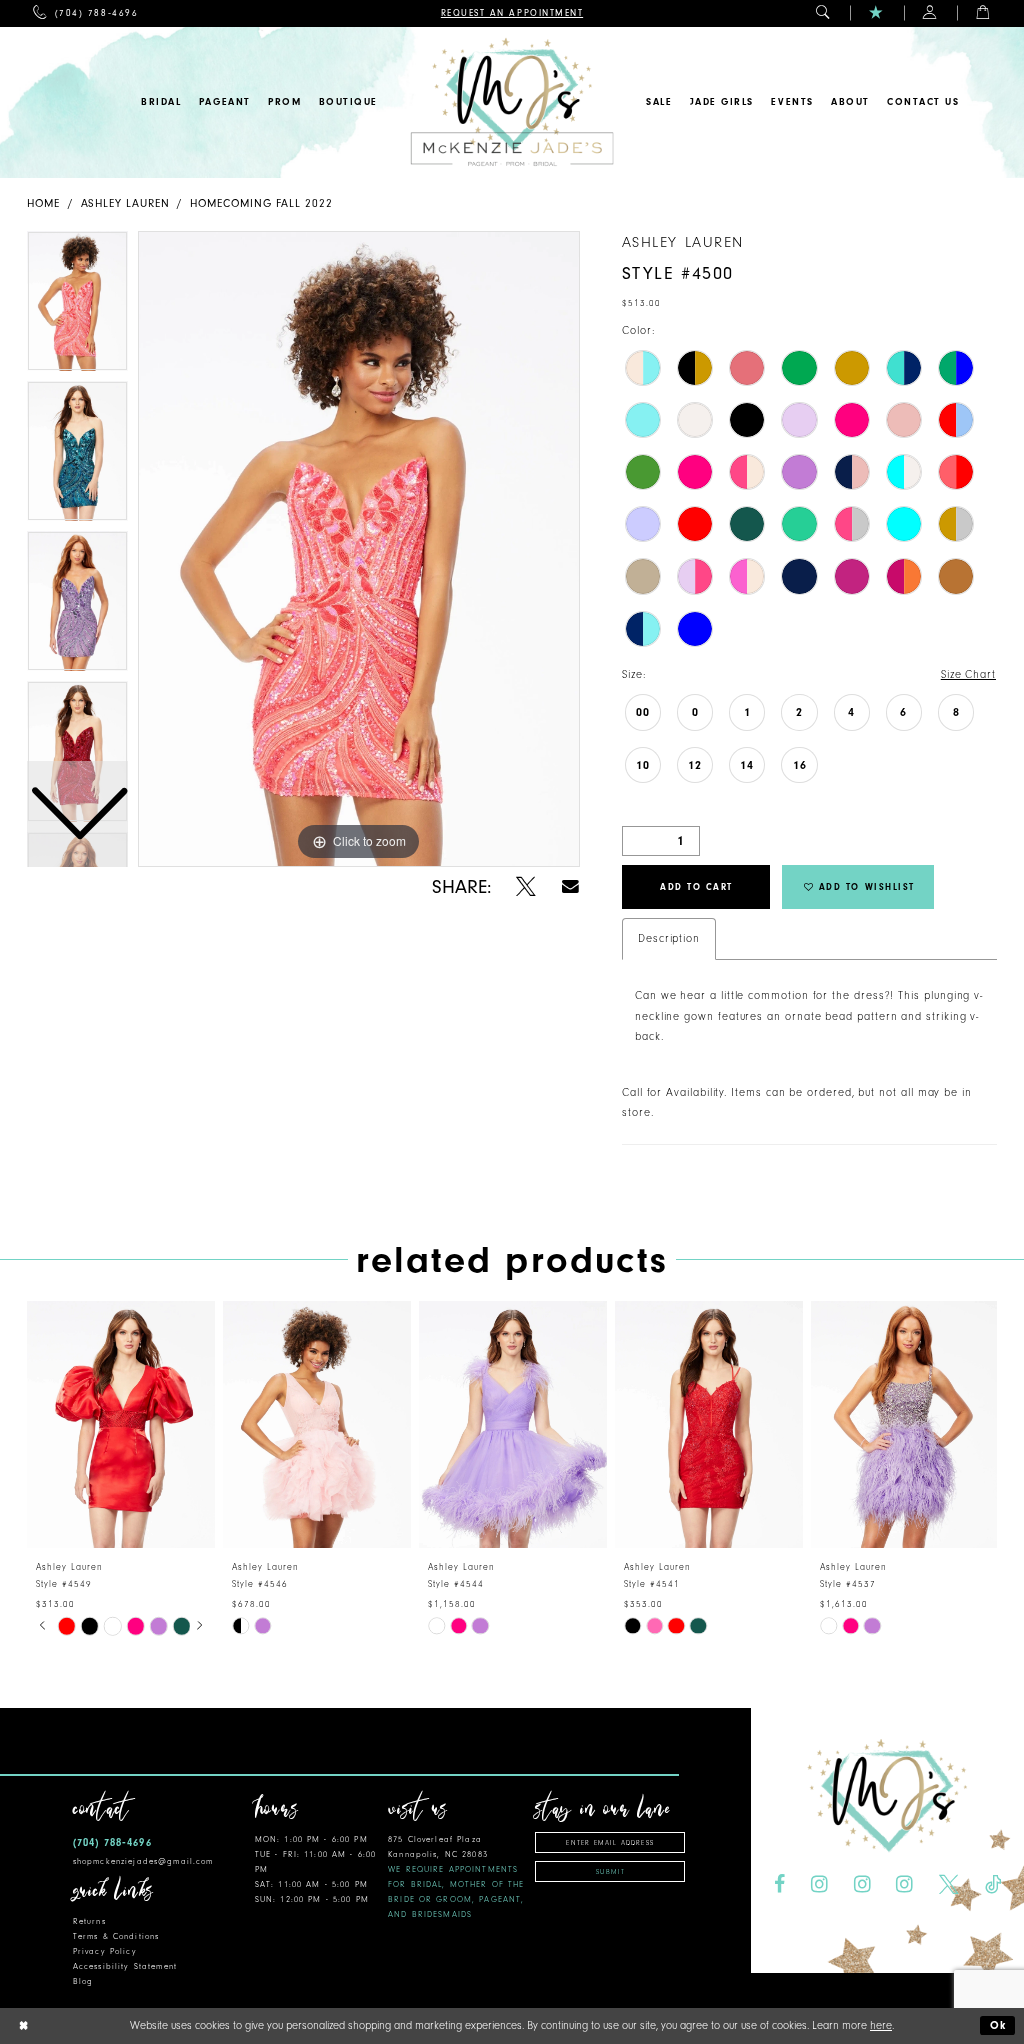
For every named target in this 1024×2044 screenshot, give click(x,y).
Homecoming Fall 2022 (261, 203)
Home (43, 203)
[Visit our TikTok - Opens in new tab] (993, 1884)
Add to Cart (696, 887)
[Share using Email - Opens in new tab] (570, 886)
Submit (610, 1872)
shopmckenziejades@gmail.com (143, 1861)
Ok (999, 2025)
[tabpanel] (359, 549)
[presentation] (121, 1424)
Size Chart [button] (968, 674)
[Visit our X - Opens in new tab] (949, 1884)
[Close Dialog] (23, 2026)
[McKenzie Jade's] (511, 102)
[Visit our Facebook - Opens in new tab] (779, 1884)
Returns (89, 1921)
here (881, 2025)
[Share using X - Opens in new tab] (526, 887)
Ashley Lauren (125, 203)
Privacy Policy (105, 1951)
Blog (83, 1981)
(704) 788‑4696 (112, 1842)
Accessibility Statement (125, 1966)
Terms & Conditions (116, 1936)
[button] (823, 13)
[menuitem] (85, 13)
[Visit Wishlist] (876, 13)
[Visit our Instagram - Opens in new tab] (819, 1884)
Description (669, 938)
